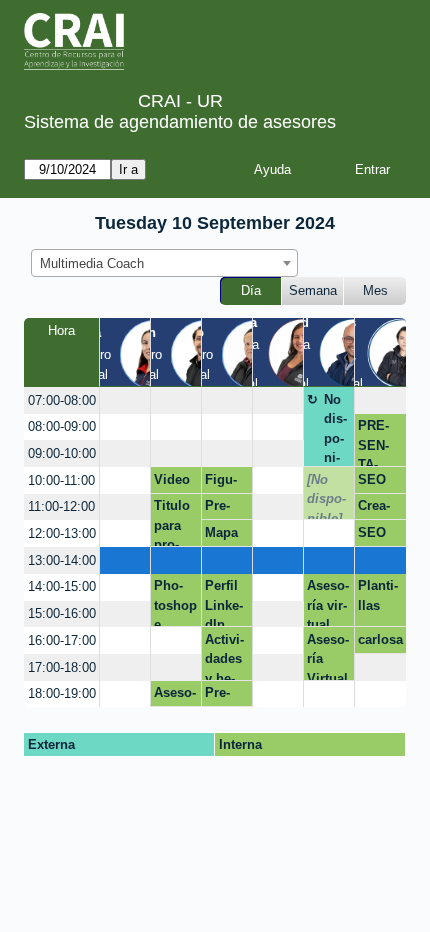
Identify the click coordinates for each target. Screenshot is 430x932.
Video (172, 479)
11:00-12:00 (61, 506)
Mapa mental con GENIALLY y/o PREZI (226, 536)
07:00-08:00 (62, 400)
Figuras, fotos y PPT (226, 483)
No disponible (335, 429)
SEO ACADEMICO (375, 536)
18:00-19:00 (62, 693)
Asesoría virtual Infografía (328, 602)
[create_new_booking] (125, 400)
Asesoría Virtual (328, 656)
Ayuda (272, 169)
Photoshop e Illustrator (175, 602)
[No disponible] (326, 496)
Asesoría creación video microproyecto (175, 696)
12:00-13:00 (62, 533)
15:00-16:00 (62, 613)
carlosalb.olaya (380, 643)
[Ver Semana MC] (302, 351)
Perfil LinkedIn (224, 602)
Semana (313, 290)
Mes (375, 290)
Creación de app (379, 509)
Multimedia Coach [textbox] (92, 263)
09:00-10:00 (62, 453)
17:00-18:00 (62, 667)
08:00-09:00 (62, 426)
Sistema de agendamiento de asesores (180, 122)
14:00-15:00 (62, 586)
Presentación (223, 509)
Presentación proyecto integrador (225, 696)
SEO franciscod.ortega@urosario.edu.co (380, 483)
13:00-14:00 (62, 560)
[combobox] (164, 263)
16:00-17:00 (62, 640)
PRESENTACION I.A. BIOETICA (377, 442)
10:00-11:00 (61, 480)
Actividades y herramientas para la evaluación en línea (227, 656)
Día (251, 290)
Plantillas (378, 595)
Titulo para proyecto (172, 522)
